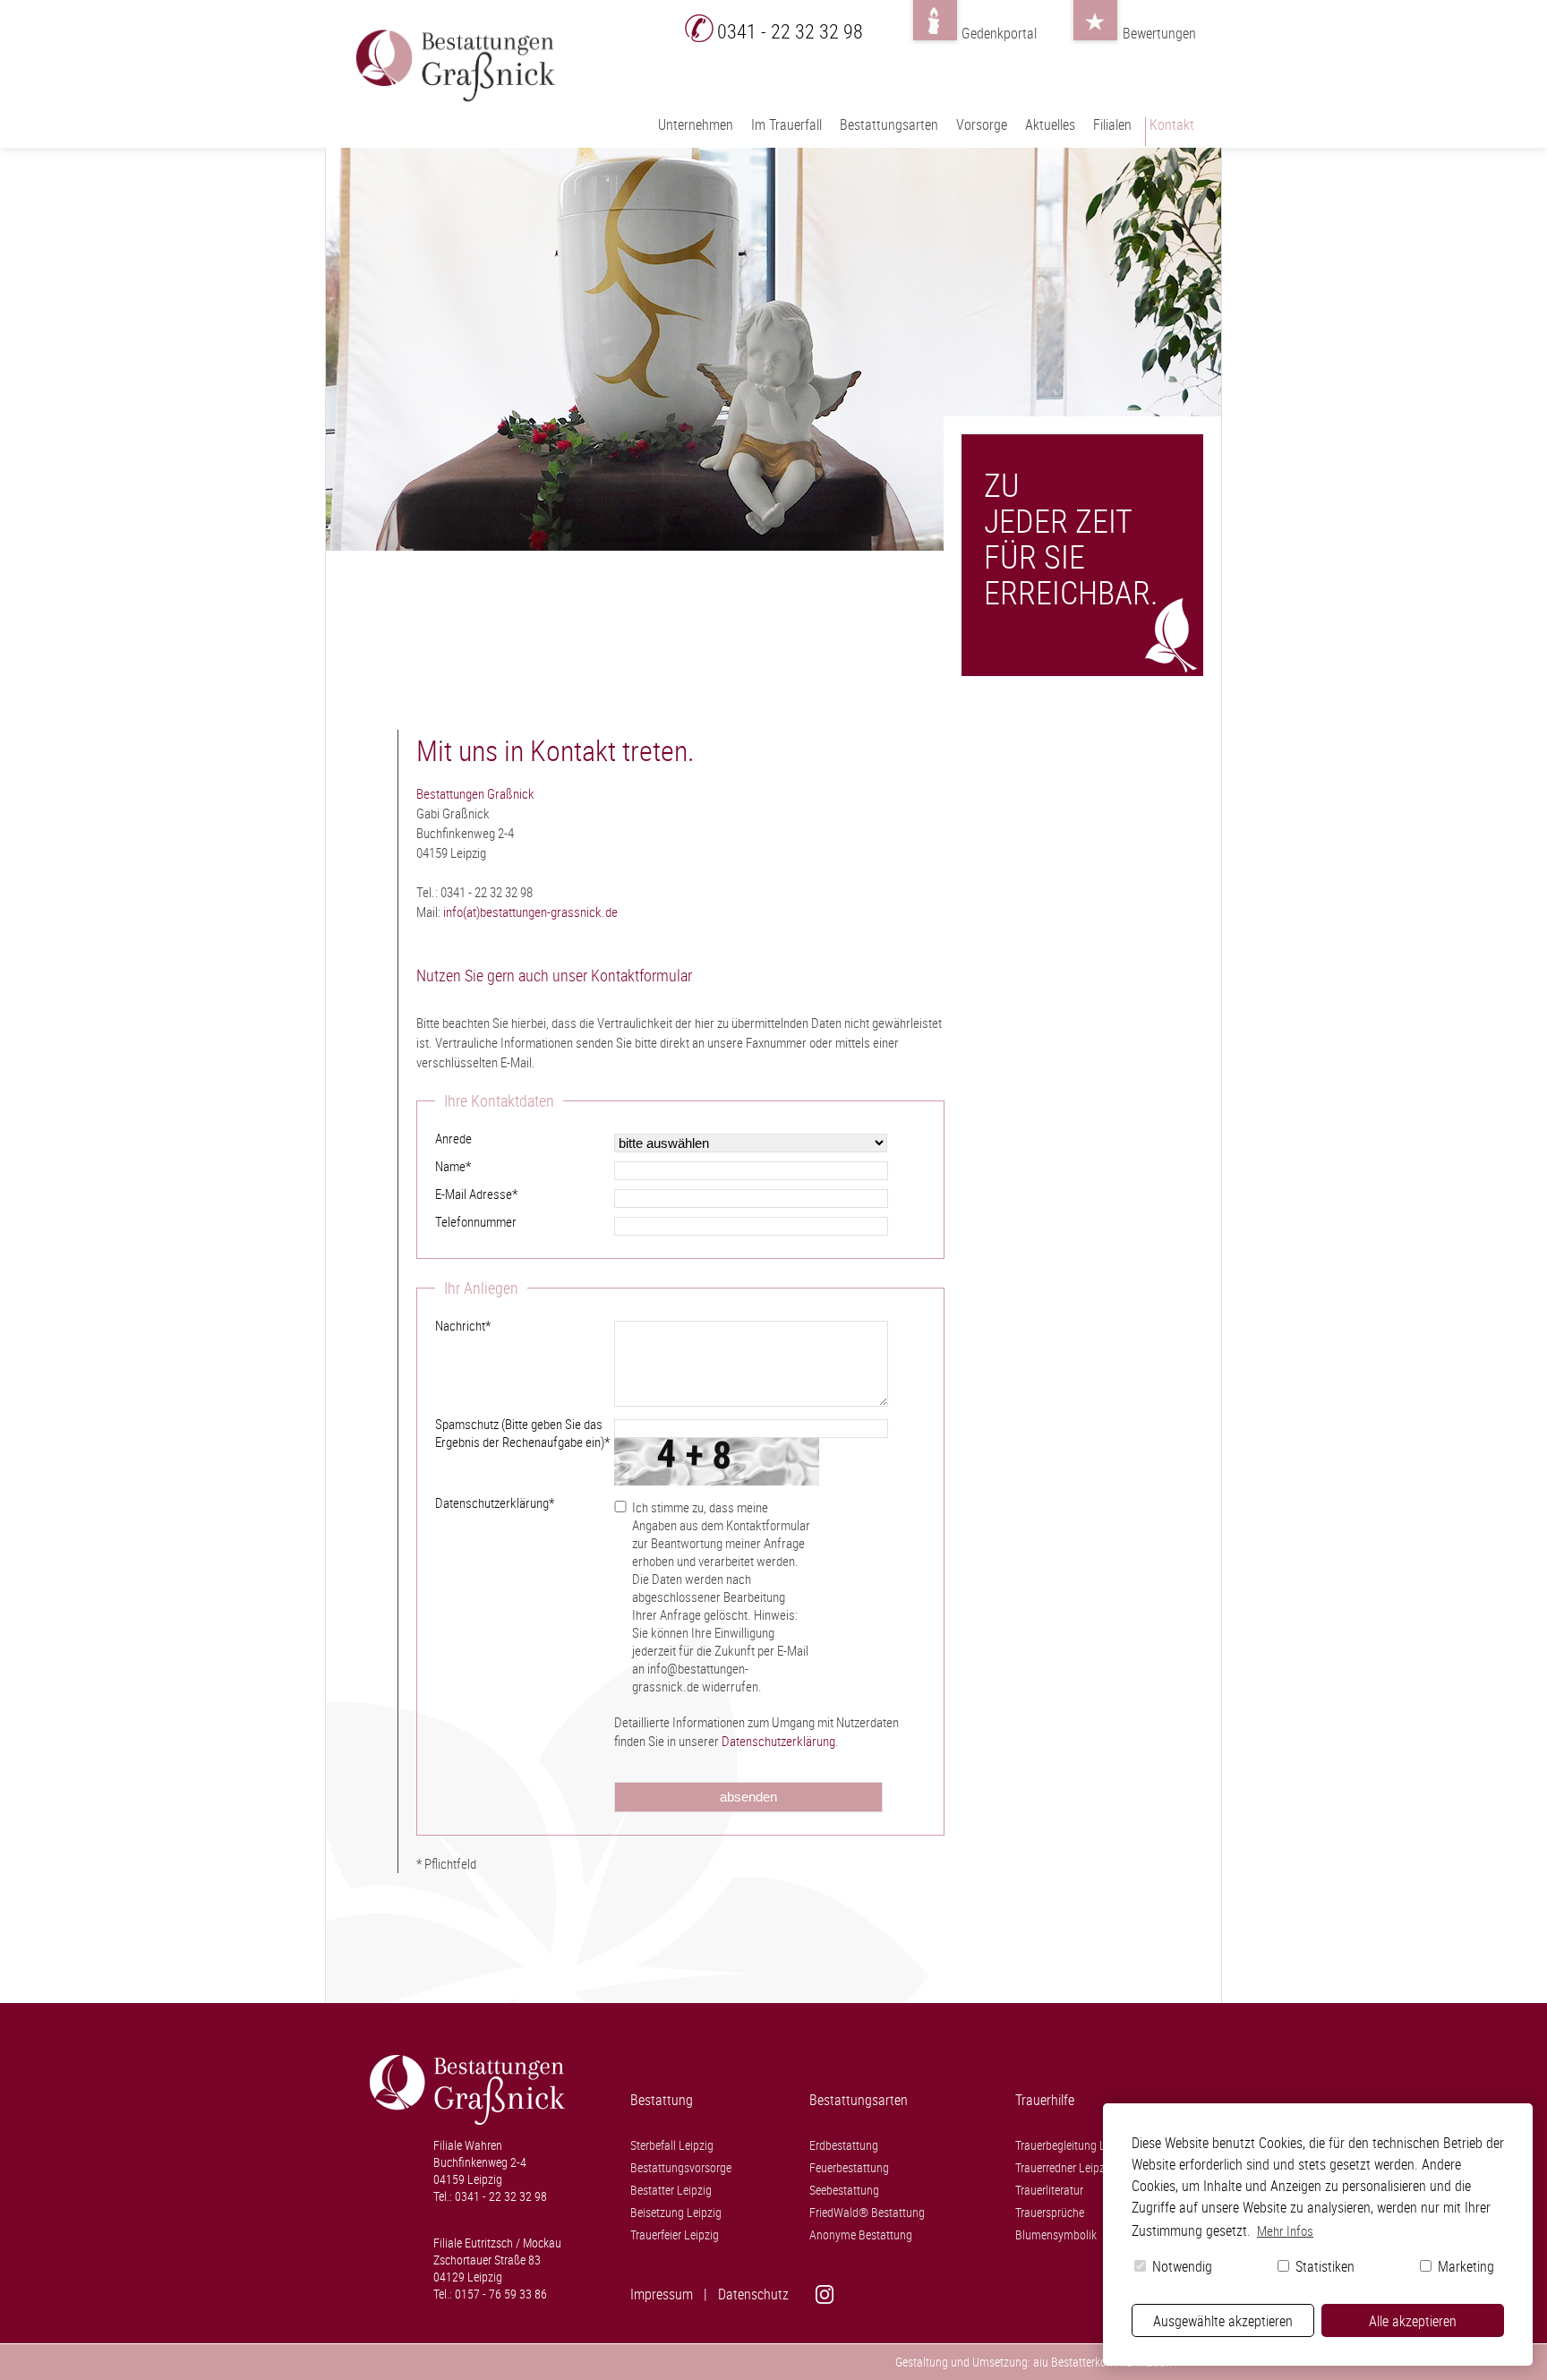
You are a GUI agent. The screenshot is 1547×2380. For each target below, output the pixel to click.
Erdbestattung (844, 2145)
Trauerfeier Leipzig (675, 2234)
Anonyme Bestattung (861, 2234)
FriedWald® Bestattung (867, 2212)
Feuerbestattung (849, 2167)
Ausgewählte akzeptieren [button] (1223, 2321)
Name (453, 1166)
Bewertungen (1096, 29)
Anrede (453, 1138)
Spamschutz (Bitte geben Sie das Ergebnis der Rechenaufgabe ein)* (522, 1433)
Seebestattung (844, 2190)
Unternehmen (696, 124)
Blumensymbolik (1056, 2234)
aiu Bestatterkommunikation (1103, 2362)
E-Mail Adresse (476, 1194)
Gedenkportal (935, 29)
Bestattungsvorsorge (681, 2167)
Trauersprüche (1050, 2212)
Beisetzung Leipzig (676, 2212)
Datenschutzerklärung (778, 1741)
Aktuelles (1050, 124)
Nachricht (463, 1325)
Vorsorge (982, 124)
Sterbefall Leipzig (672, 2145)
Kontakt (1172, 124)
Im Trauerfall (786, 124)
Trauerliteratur (1049, 2190)
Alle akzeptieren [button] (1413, 2321)
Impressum (662, 2294)
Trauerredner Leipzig (1064, 2167)
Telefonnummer (476, 1221)
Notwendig (1180, 2266)
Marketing (1464, 2266)
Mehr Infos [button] (1285, 2230)
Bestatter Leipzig (671, 2190)
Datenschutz (753, 2294)
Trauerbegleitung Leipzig (1075, 2145)
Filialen (1112, 124)
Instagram (863, 2294)
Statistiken (1323, 2266)
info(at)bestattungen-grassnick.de (530, 912)
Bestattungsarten (889, 124)
